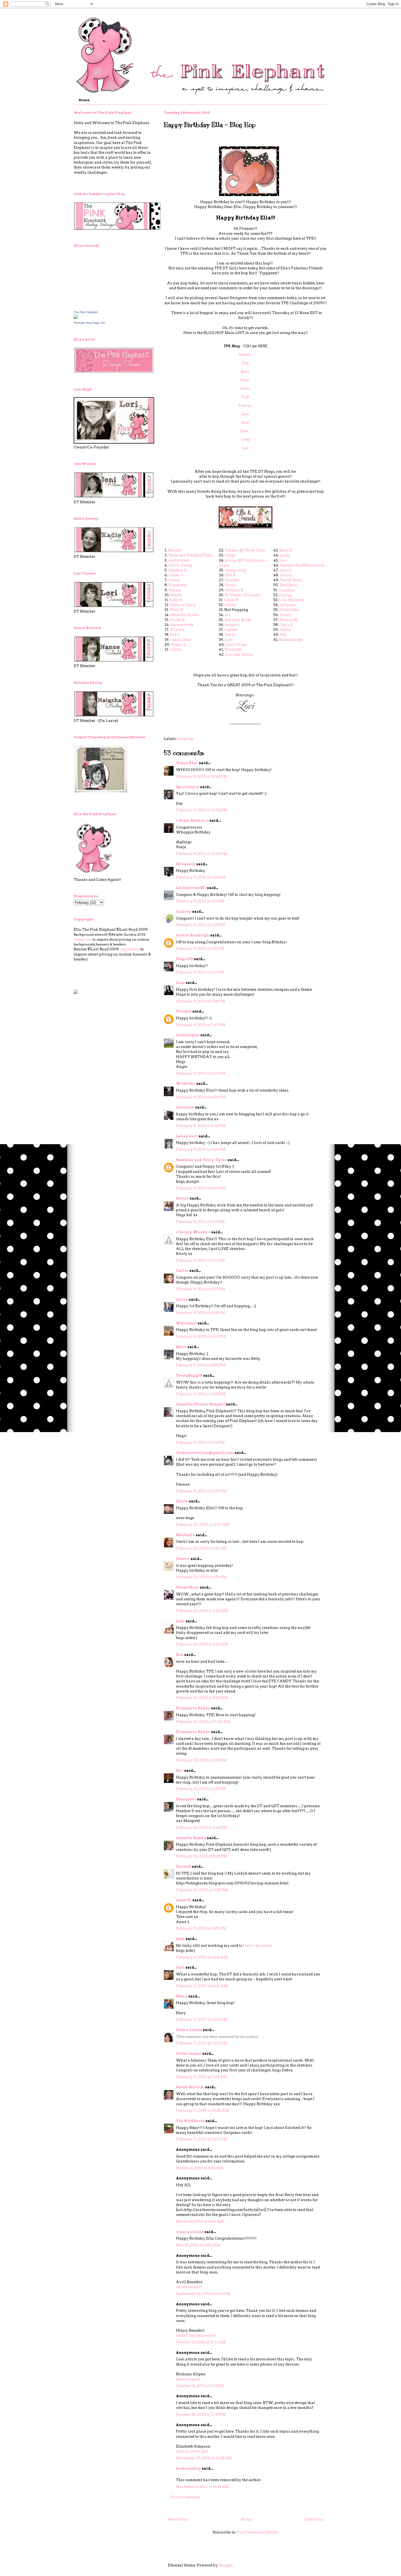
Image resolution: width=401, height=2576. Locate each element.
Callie (175, 650)
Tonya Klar (187, 763)
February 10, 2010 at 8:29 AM (202, 1698)
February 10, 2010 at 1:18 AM (201, 1577)
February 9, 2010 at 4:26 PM (201, 1097)
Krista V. (177, 620)
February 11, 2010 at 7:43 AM (201, 2077)
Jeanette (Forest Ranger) (201, 1404)
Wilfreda (186, 1084)
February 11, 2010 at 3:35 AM (201, 1928)
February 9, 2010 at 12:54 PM (202, 810)
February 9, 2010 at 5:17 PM (200, 1222)
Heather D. (178, 570)
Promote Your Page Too (89, 323)
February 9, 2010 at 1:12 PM (200, 901)
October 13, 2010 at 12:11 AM (201, 2342)
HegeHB (184, 959)
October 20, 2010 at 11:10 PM (201, 2414)
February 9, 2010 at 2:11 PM (200, 972)
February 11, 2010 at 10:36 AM (202, 2110)
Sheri (245, 431)
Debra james (189, 2054)
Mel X (230, 575)
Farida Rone (291, 580)
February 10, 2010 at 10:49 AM (203, 1722)
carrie (285, 630)
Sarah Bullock (190, 2087)
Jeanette (232, 580)
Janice (174, 580)
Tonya (230, 635)
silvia (182, 1299)
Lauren (231, 630)
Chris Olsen (236, 645)
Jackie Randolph (193, 935)
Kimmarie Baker (193, 1708)
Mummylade (182, 625)
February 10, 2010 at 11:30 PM (202, 1890)
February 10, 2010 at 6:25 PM (202, 1856)
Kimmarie (177, 585)
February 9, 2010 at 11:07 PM (201, 1491)
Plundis (184, 1011)
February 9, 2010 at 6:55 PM (201, 1365)
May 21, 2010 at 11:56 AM (198, 2245)
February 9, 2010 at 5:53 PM (200, 1289)
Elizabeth (233, 650)
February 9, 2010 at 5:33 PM (200, 1260)
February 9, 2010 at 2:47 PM (201, 1025)
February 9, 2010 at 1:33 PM (200, 949)
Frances (245, 406)
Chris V (286, 625)
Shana (231, 585)
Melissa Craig (183, 605)
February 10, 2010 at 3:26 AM (202, 1611)
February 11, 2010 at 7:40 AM (202, 2043)
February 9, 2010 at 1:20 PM (200, 925)
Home (84, 100)
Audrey (184, 912)
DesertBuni (187, 1587)
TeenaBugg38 (189, 1376)
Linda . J (176, 575)
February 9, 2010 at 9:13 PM (200, 1443)
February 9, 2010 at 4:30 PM (201, 1126)
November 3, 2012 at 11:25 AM (202, 2487)
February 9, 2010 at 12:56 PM (202, 854)
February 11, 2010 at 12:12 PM (202, 2139)
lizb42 (230, 605)
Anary (285, 615)
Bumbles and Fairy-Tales (201, 1160)
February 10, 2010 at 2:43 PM (201, 1828)
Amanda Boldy (238, 620)
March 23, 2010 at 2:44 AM (200, 2221)
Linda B (231, 600)
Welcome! (186, 1323)
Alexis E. (179, 645)
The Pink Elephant (86, 312)
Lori (245, 448)
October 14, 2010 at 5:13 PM (200, 2386)
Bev (180, 1771)
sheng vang (235, 570)
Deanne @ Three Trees (245, 550)
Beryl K (286, 550)
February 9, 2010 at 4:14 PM (201, 1073)
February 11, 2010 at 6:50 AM (202, 2019)
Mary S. (177, 610)
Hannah (246, 355)
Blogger (225, 2565)
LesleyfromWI (191, 888)
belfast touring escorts (196, 2335)
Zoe (180, 1655)
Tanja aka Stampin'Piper (191, 555)
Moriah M (288, 620)
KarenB (183, 1867)
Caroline (287, 590)
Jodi (180, 1967)
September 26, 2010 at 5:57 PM (203, 2294)
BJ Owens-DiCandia (243, 595)
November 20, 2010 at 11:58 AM (204, 2458)
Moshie (175, 550)
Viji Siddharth (190, 2121)
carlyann (288, 605)
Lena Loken (181, 640)
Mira (181, 1347)
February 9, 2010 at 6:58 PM (201, 1394)
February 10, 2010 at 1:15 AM (201, 1548)
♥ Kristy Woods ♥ (193, 1232)
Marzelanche (291, 640)
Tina (246, 363)
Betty (246, 372)
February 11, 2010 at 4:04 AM (202, 1957)
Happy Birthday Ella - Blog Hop (210, 125)
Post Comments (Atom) (258, 2532)
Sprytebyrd (188, 787)
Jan (228, 615)
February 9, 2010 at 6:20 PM (201, 1337)
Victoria (177, 630)
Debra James (189, 2030)
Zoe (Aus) (288, 585)
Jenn (245, 414)
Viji (283, 635)
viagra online (190, 2232)
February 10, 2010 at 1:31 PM (201, 1789)
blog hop (186, 739)
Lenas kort (187, 1136)
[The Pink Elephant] (76, 318)
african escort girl (192, 2451)
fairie (182, 1501)
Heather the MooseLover (302, 565)
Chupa (231, 555)
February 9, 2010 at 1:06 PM (201, 877)
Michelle (185, 1535)
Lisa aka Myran (239, 654)
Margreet (186, 1799)
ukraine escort (189, 2287)
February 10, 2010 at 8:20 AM (202, 1644)
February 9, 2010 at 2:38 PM (200, 1001)
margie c (233, 625)
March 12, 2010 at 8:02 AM (200, 2168)
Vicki (245, 423)
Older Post (314, 2519)
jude (180, 1621)
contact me (83, 939)
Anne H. (184, 1900)
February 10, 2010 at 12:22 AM (203, 1525)
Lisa (180, 983)
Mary (182, 1996)
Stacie (176, 595)
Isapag (285, 595)
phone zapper (188, 2379)
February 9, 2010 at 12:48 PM (202, 777)
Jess (283, 560)
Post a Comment (185, 2497)
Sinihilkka (289, 610)
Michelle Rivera (185, 615)
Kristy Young (180, 565)
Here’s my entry (257, 1946)
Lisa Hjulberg (291, 600)
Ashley (286, 575)
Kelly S (176, 600)
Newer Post (178, 2519)
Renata (175, 590)
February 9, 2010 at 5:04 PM (201, 1188)
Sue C (175, 635)
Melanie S (234, 590)
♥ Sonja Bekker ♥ (192, 820)
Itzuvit (285, 570)
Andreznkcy (188, 2468)
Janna (285, 555)
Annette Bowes (191, 1838)
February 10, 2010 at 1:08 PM (201, 1760)
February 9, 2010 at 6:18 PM (200, 1313)
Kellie (245, 389)
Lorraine (185, 1107)
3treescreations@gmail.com (205, 1453)
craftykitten (179, 560)
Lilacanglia (188, 1035)
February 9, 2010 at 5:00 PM (201, 1150)
